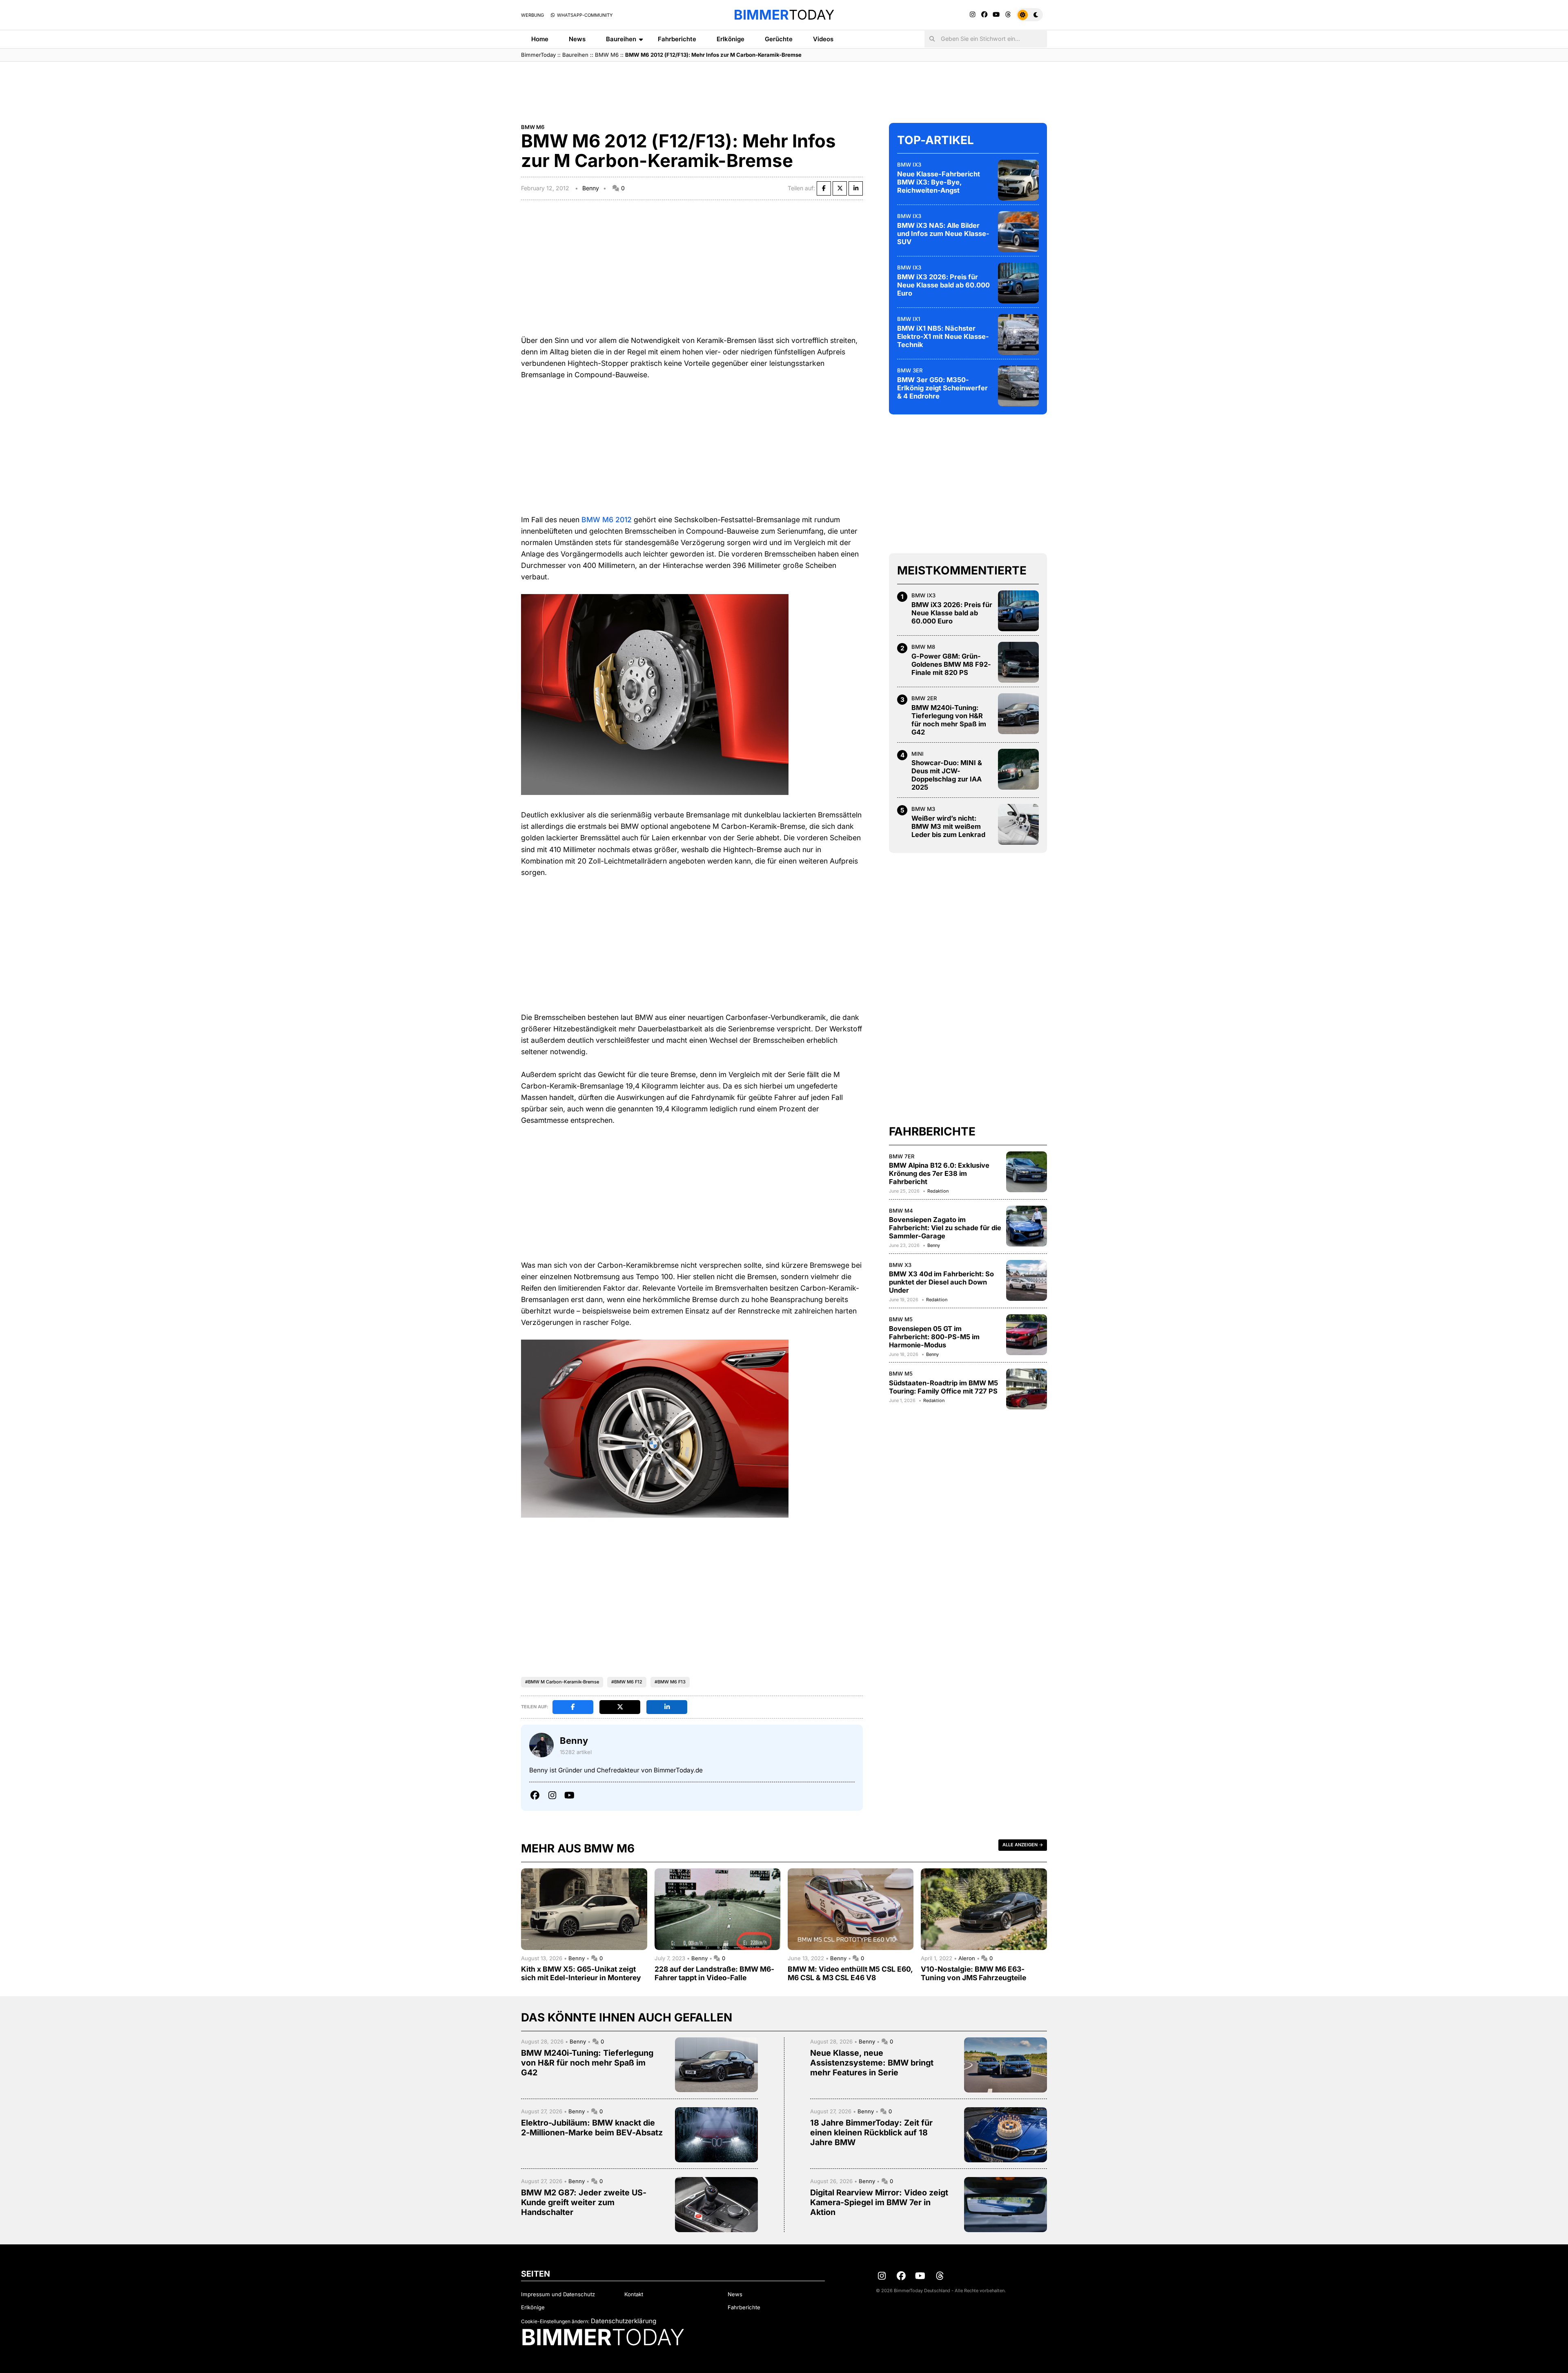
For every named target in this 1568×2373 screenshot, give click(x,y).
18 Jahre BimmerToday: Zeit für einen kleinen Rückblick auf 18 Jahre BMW (871, 2133)
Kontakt (634, 2294)
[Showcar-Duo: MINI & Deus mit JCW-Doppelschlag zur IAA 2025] (1018, 769)
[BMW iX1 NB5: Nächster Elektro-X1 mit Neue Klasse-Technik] (1018, 334)
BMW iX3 (909, 165)
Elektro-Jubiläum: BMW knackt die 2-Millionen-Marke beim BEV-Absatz (592, 2128)
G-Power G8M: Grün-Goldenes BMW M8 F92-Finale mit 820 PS (951, 664)
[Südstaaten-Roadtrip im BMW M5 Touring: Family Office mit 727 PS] (1027, 1389)
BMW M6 (607, 55)
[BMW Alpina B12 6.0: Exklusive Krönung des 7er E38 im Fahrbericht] (1027, 1172)
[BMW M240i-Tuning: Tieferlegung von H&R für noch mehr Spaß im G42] (1018, 714)
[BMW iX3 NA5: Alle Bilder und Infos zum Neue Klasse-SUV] (1018, 232)
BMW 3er (910, 370)
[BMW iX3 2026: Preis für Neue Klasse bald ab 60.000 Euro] (1018, 283)
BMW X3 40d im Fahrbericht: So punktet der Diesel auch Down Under (941, 1282)
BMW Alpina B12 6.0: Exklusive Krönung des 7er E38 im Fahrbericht (939, 1173)
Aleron (968, 1958)
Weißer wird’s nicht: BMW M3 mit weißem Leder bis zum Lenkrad (948, 826)
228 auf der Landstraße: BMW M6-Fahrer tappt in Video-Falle (714, 1973)
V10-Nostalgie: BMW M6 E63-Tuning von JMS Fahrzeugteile (973, 1973)
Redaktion (938, 1191)
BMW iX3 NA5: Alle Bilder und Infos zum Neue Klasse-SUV (943, 234)
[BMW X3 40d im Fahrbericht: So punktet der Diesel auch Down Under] (1027, 1280)
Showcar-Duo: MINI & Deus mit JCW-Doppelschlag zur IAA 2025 (947, 775)
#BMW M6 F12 (627, 1682)
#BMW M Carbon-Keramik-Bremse (562, 1682)
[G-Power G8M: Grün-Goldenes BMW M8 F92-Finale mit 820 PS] (1018, 662)
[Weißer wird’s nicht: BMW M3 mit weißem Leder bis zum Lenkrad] (1018, 824)
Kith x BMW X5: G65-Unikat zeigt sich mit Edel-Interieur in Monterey (581, 1973)
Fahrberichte (677, 39)
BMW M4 (901, 1211)
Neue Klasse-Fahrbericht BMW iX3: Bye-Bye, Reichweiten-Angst (939, 182)
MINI (918, 754)
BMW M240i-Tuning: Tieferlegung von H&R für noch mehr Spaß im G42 (949, 720)
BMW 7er (902, 1156)
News (577, 39)
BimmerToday (538, 55)
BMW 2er (924, 698)
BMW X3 (900, 1265)
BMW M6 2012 (607, 520)
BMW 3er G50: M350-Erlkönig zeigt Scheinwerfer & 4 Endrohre (942, 388)
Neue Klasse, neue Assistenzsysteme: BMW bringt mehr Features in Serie (872, 2063)
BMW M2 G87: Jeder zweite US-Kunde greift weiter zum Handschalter (584, 2202)
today (784, 15)
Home (540, 39)
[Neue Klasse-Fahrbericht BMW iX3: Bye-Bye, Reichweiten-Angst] (1018, 180)
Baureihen (621, 39)
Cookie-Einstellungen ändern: (555, 2321)
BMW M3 (923, 809)
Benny (591, 188)
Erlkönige (731, 39)
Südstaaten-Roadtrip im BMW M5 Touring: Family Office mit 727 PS (943, 1387)
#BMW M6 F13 (670, 1682)
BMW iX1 (909, 319)
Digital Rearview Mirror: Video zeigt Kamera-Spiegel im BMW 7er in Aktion (879, 2202)
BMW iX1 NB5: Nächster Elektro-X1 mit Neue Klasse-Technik (943, 336)
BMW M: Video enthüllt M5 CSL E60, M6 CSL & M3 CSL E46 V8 (850, 1973)
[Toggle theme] (1030, 15)
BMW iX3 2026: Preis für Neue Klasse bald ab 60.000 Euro (943, 285)
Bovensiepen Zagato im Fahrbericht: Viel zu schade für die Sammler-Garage (945, 1228)
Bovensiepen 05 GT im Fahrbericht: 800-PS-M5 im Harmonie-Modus (934, 1337)
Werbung (532, 15)
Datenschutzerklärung (624, 2321)
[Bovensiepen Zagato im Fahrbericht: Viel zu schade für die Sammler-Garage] (1027, 1226)
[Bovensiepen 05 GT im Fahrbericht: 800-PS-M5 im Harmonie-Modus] (1027, 1335)
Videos (823, 39)
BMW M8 (923, 647)
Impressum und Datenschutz (558, 2294)
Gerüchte (779, 39)
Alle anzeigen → (1023, 1845)
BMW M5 (901, 1319)
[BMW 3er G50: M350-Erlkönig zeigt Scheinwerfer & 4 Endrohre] (1018, 386)
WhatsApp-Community (584, 15)
